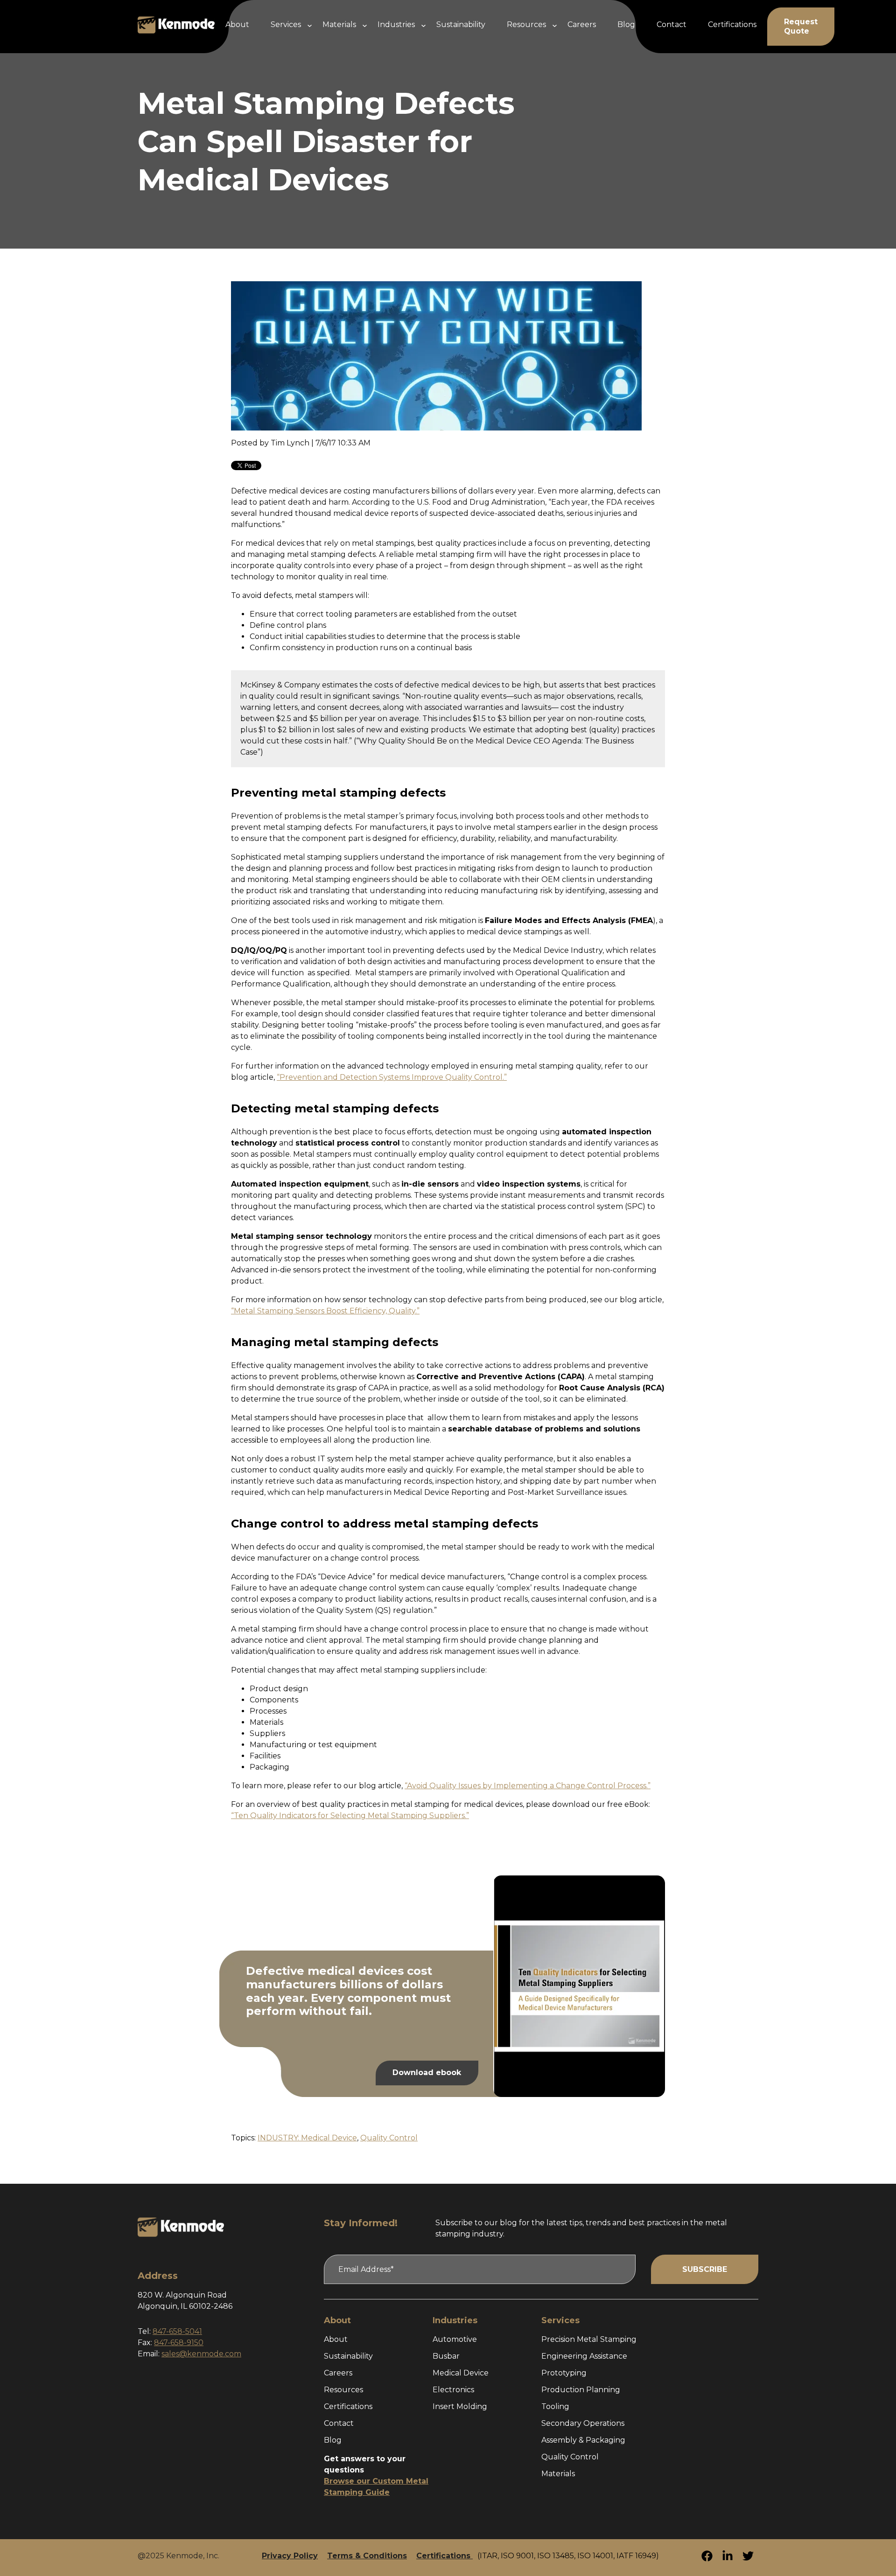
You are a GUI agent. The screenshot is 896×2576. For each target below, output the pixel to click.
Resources (343, 2390)
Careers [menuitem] (582, 24)
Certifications (348, 2406)
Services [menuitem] (286, 24)
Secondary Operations (583, 2423)
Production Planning (581, 2390)
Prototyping (564, 2373)
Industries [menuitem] (396, 24)
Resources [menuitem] (526, 24)
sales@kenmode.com (201, 2354)
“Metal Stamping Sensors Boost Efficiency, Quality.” (325, 1311)
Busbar (446, 2356)
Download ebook (427, 2073)
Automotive (455, 2339)
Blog (333, 2440)
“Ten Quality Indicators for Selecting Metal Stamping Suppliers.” (350, 1816)
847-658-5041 (177, 2331)
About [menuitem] (237, 24)
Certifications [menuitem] (732, 24)
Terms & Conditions (367, 2556)
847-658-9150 (179, 2343)
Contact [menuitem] (672, 24)
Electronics (453, 2390)
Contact (339, 2423)
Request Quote (801, 26)
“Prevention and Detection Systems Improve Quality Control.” (392, 1077)
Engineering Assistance (584, 2356)
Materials (558, 2474)
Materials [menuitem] (339, 24)
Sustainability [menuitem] (461, 24)
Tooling (555, 2406)
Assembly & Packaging (583, 2440)
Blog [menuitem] (626, 24)
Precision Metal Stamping (589, 2339)
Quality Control (389, 2138)
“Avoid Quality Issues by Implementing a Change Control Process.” (528, 1786)
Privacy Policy (290, 2556)
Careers (338, 2373)
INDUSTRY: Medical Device (307, 2138)
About (336, 2339)
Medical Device (461, 2373)
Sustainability (348, 2356)
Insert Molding (460, 2406)
